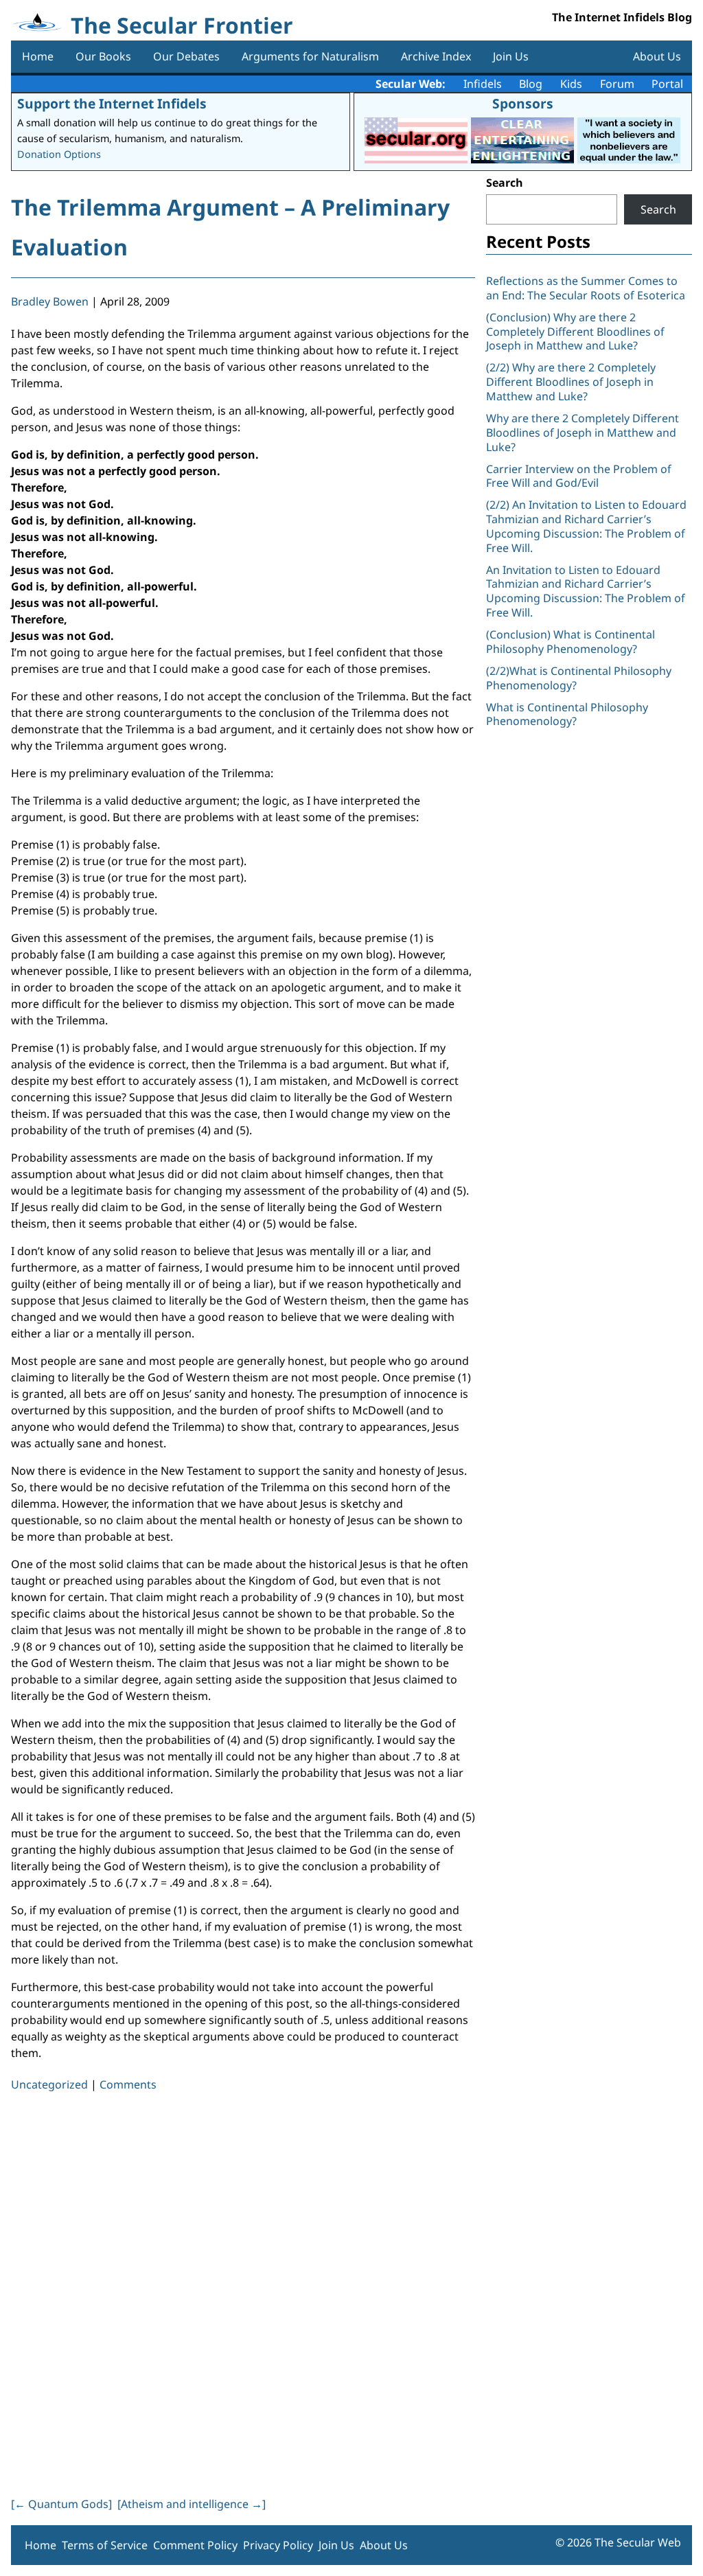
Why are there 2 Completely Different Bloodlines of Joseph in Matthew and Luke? (583, 433)
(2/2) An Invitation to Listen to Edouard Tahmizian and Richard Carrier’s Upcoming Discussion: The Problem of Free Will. (586, 526)
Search (505, 183)
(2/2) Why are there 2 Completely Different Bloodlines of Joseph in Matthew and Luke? (571, 382)
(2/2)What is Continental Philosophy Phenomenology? (579, 678)
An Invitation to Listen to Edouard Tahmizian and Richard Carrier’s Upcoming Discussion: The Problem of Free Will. (586, 591)
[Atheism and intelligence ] (192, 2504)
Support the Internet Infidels (112, 103)
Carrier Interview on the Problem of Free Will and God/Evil (579, 476)
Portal (667, 84)
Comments (128, 2084)
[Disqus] (243, 2292)
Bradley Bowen (50, 301)
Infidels (483, 84)
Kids (571, 84)
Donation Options (59, 154)
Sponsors (523, 103)
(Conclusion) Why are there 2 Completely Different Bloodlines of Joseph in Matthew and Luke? (575, 332)
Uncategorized (49, 2084)
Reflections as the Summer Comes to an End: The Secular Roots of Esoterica (586, 288)
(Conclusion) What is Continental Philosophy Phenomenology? (571, 642)
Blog (531, 84)
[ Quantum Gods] (61, 2504)
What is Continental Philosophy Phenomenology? (567, 714)
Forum (617, 84)
